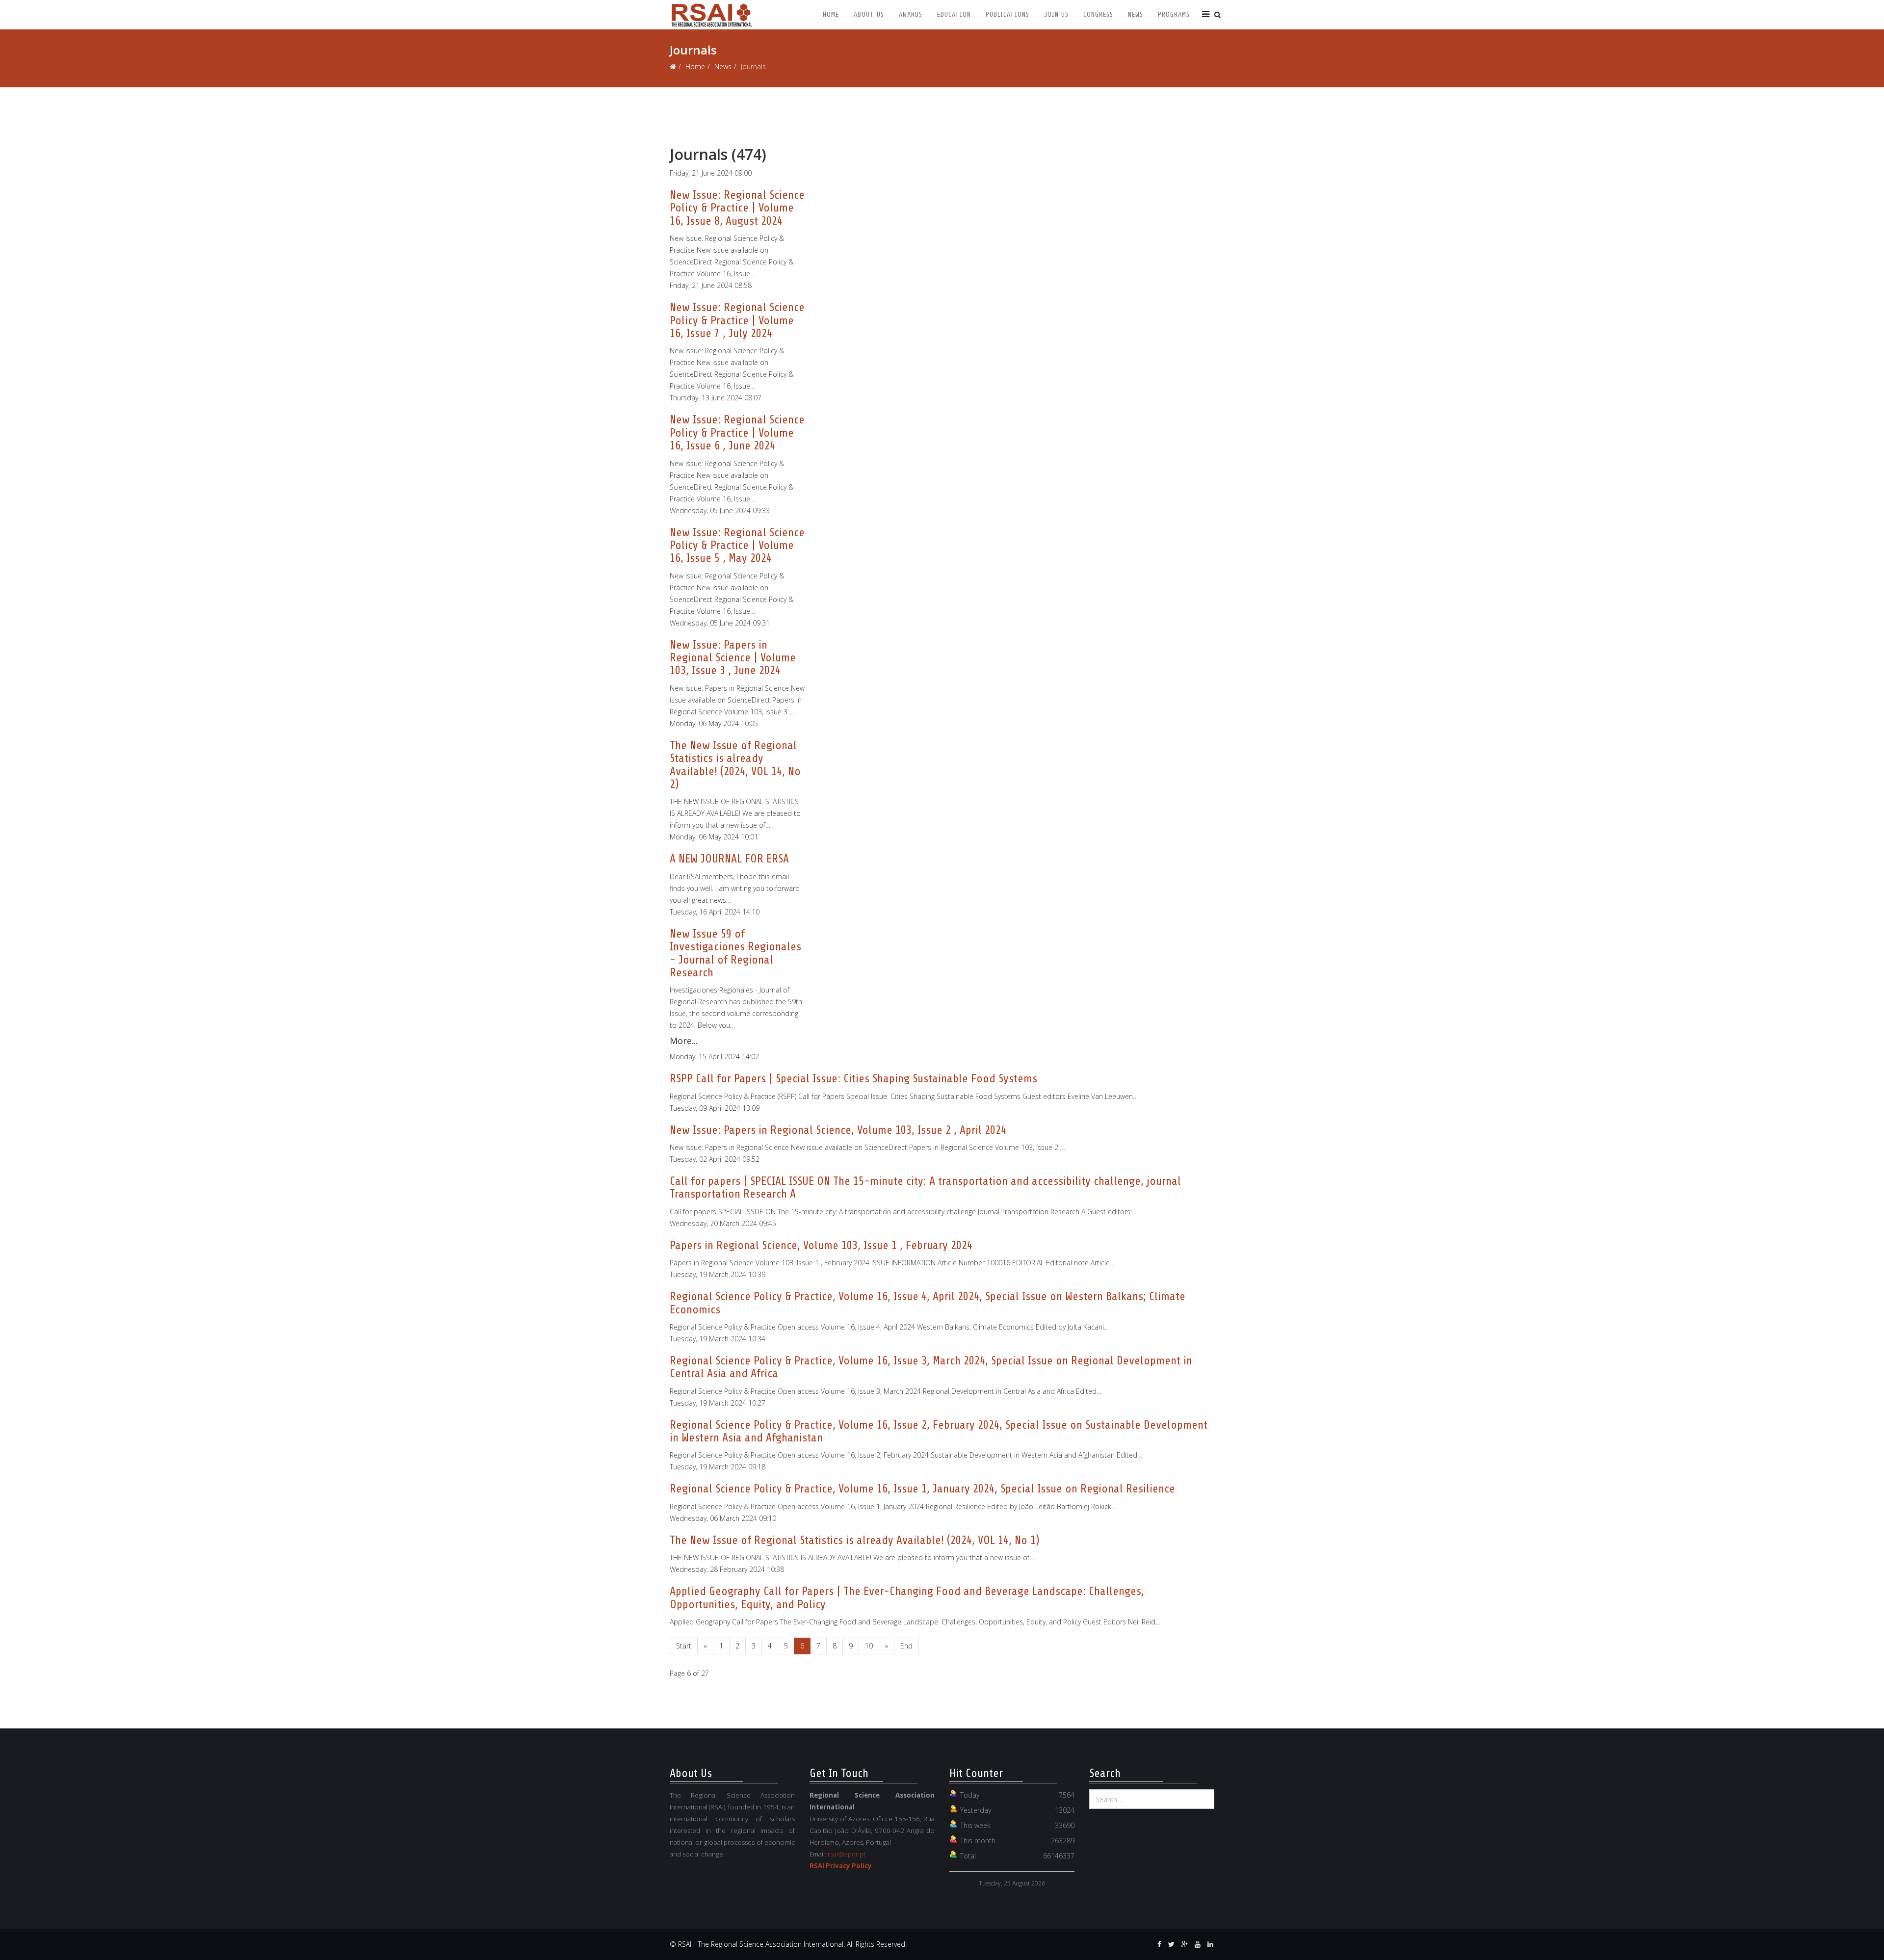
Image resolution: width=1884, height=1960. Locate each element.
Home (831, 14)
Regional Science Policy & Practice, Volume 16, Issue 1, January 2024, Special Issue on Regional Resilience (922, 1489)
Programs (1174, 14)
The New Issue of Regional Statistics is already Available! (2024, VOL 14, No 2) (735, 765)
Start (684, 1646)
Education (954, 14)
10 (869, 1646)
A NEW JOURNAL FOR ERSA (729, 859)
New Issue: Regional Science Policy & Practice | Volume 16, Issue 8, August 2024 (737, 208)
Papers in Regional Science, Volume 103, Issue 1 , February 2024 (821, 1245)
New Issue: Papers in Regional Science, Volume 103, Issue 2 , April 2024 (838, 1130)
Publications (1007, 14)
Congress (1098, 14)
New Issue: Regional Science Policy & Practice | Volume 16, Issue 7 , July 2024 (737, 320)
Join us (1056, 14)
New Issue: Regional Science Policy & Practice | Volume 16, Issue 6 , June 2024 (737, 433)
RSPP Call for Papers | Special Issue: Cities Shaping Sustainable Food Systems (853, 1079)
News (1136, 14)
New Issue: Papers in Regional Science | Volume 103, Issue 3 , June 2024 (733, 658)
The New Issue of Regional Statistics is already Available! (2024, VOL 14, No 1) (854, 1540)
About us (869, 14)
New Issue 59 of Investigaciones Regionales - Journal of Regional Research (735, 953)
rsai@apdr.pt (847, 1854)
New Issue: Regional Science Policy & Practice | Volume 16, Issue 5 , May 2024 (737, 546)
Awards (911, 14)
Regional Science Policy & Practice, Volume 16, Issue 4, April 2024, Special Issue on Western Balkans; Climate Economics (928, 1303)
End (906, 1646)
